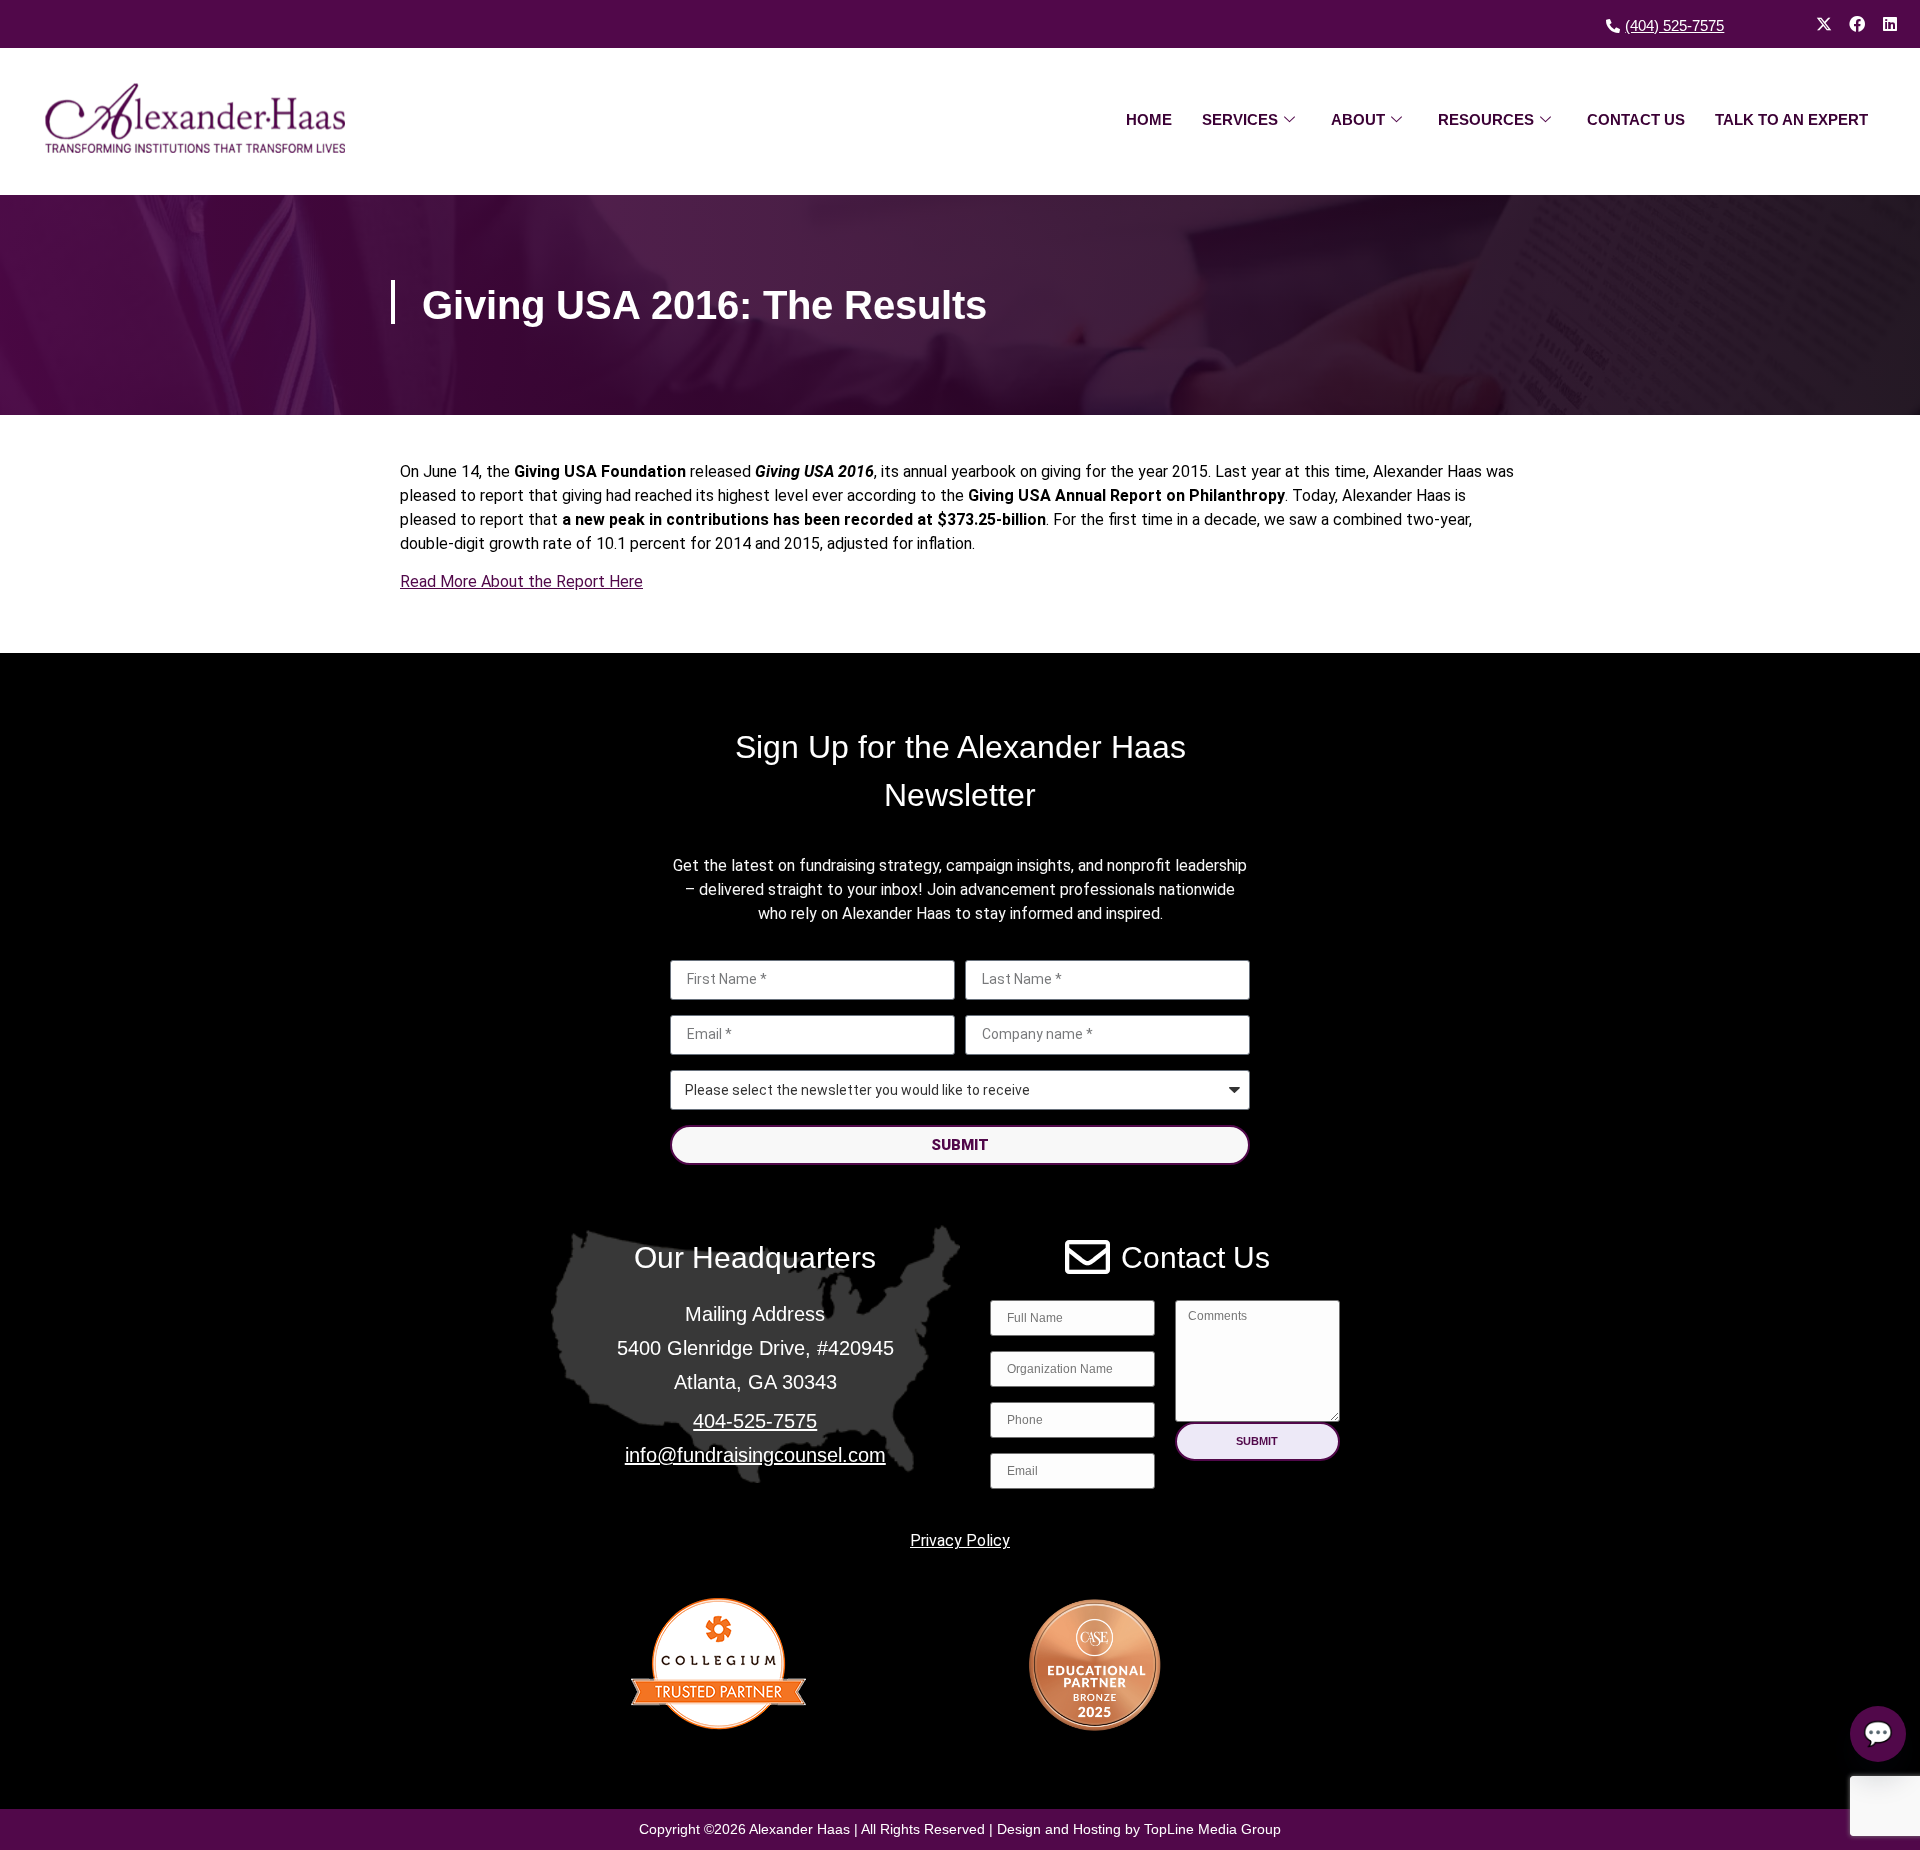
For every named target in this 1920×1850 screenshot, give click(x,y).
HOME (1149, 119)
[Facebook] (1857, 24)
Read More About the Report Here (521, 581)
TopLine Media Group (1212, 1829)
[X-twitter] (1824, 24)
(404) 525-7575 (1674, 25)
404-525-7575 (755, 1421)
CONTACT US (1636, 119)
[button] (1257, 1441)
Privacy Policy (960, 1540)
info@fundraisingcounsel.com (755, 1455)
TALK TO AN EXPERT (1791, 119)
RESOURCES (1486, 119)
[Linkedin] (1890, 24)
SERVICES (1240, 119)
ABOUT (1358, 119)
